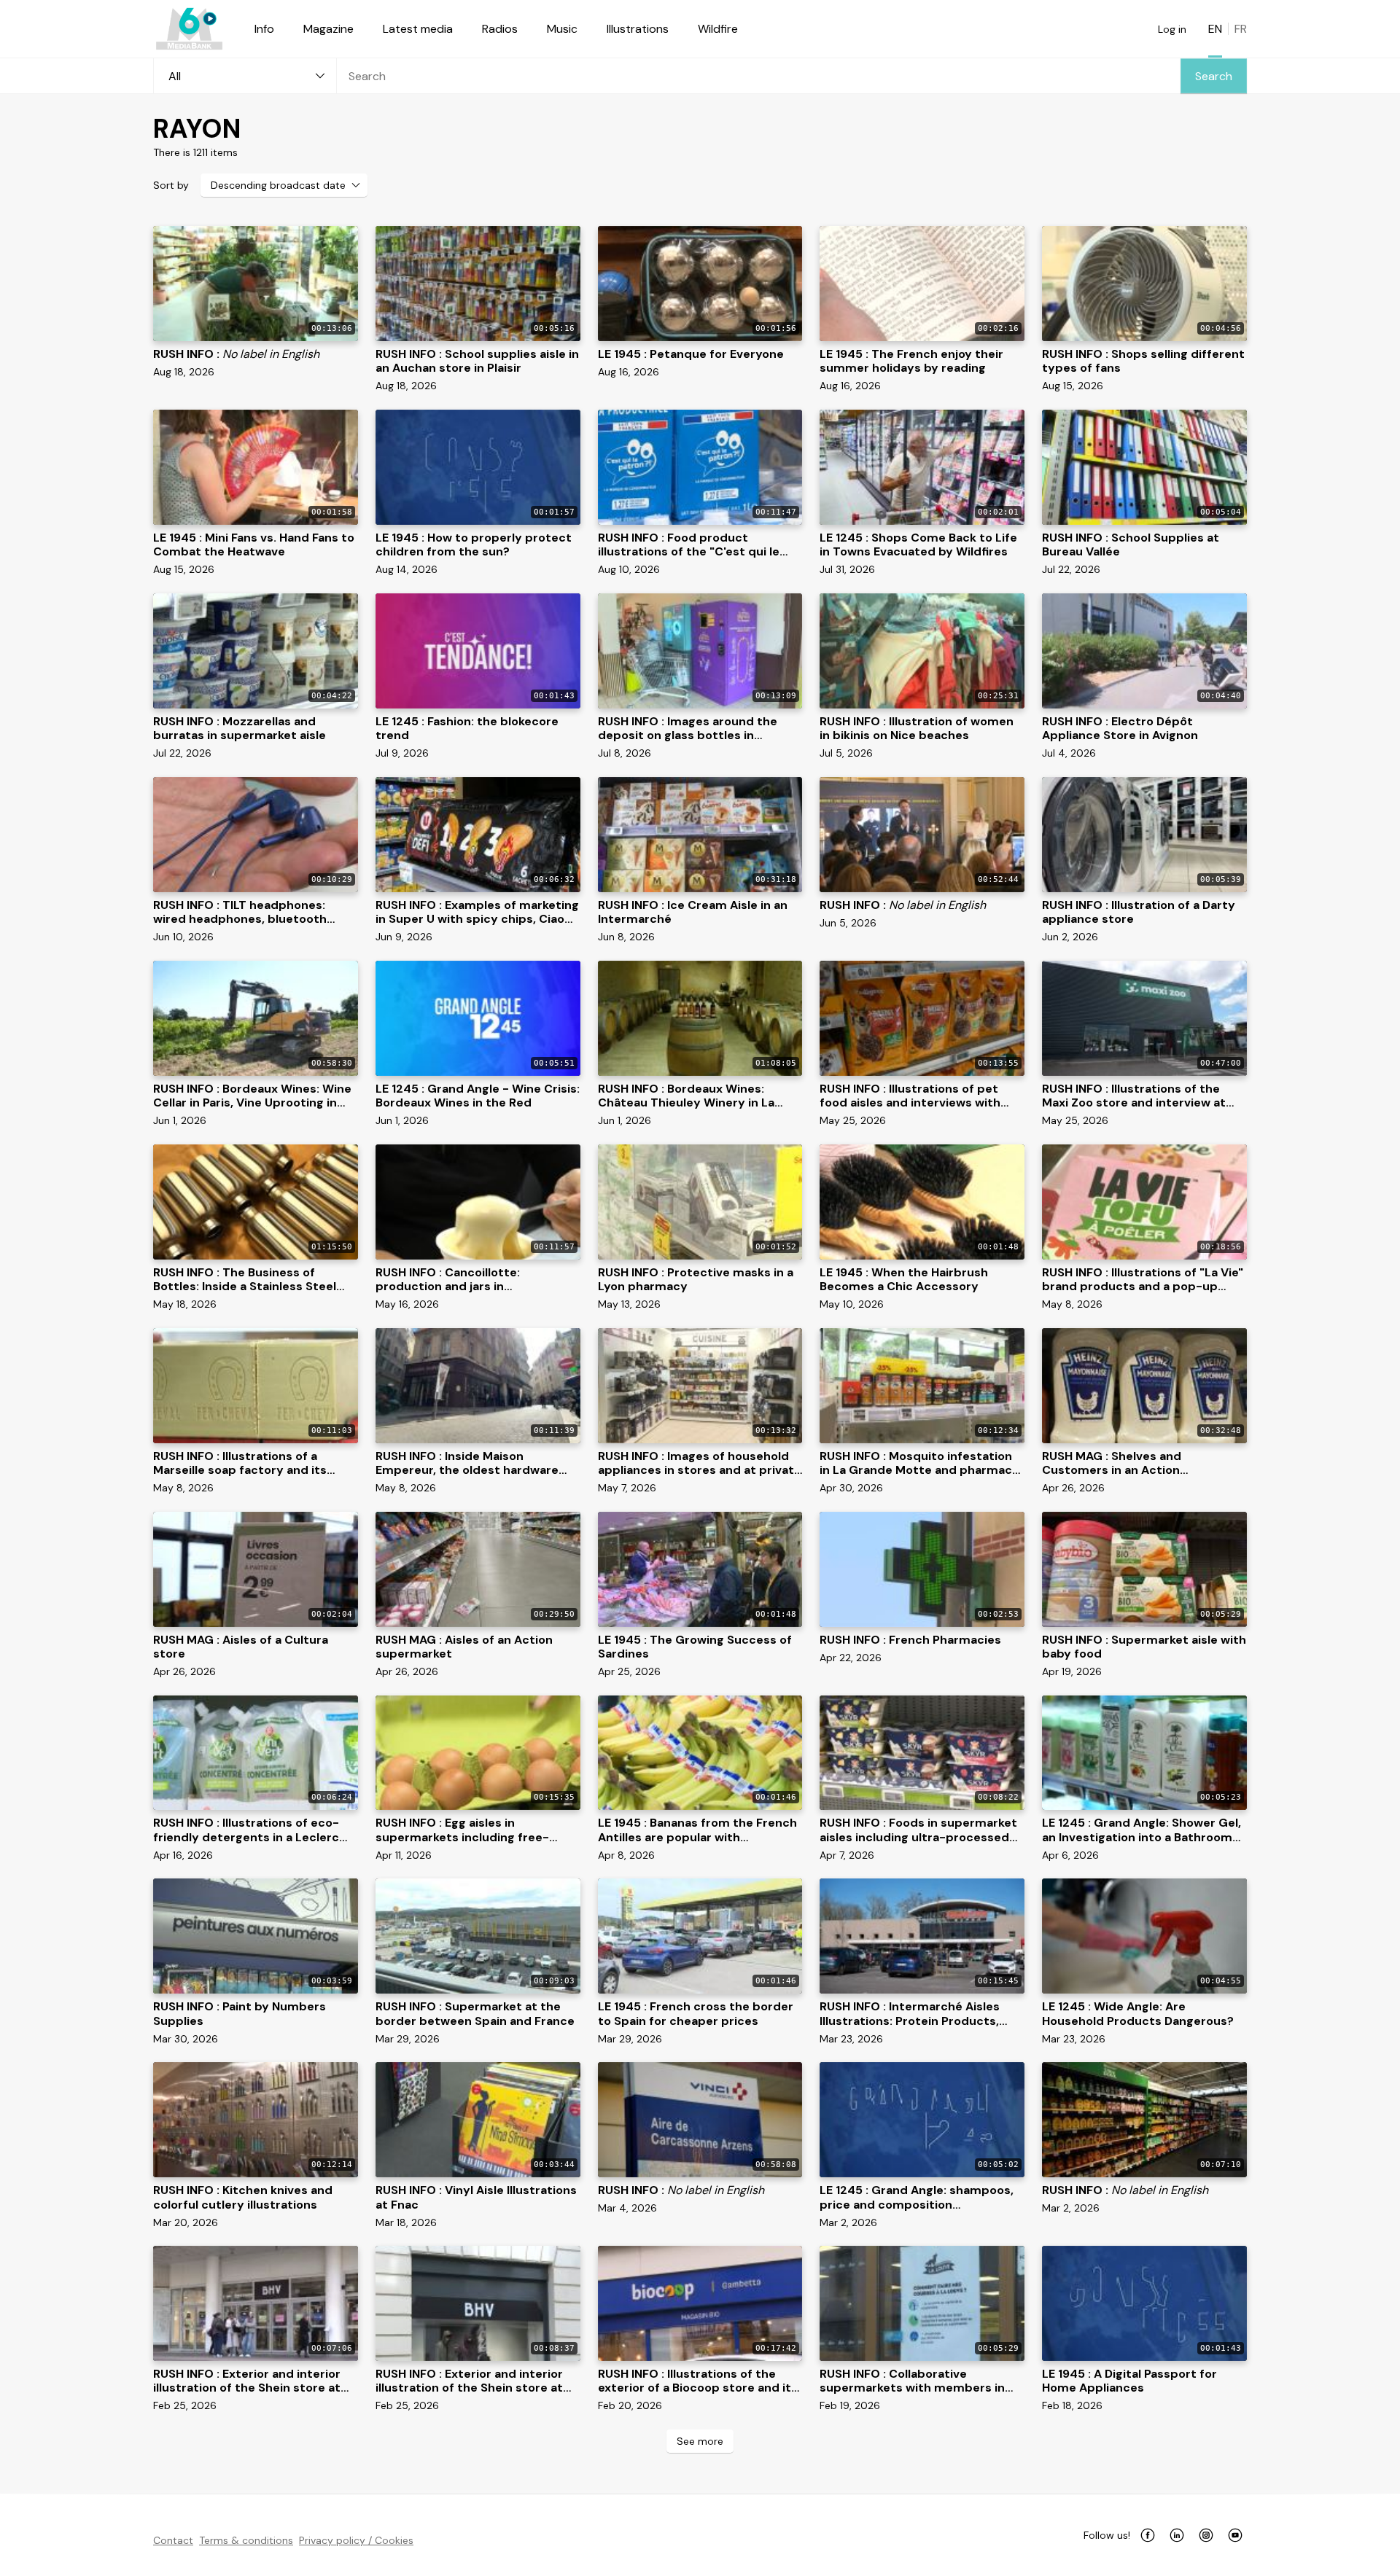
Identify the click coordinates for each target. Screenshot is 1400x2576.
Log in (1172, 29)
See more (700, 2441)
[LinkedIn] (1177, 2535)
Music (562, 29)
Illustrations (638, 29)
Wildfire (718, 29)
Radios (500, 29)
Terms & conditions (246, 2540)
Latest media (418, 29)
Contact (173, 2540)
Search (1214, 76)
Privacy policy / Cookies (356, 2540)
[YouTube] (1235, 2535)
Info (264, 29)
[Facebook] (1148, 2535)
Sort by (171, 185)
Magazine (328, 29)
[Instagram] (1206, 2535)
